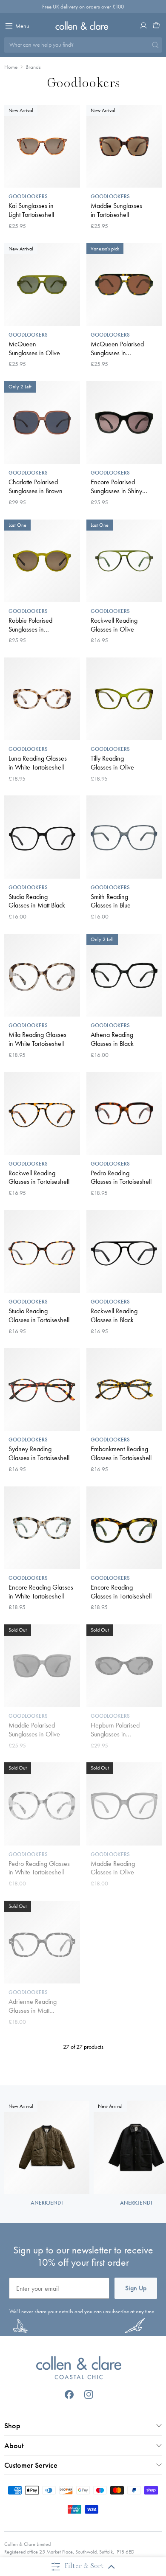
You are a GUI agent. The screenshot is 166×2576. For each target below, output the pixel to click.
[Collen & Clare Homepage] (83, 25)
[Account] (143, 25)
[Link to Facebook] (69, 2395)
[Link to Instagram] (89, 2395)
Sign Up (136, 2288)
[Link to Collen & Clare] (79, 2369)
